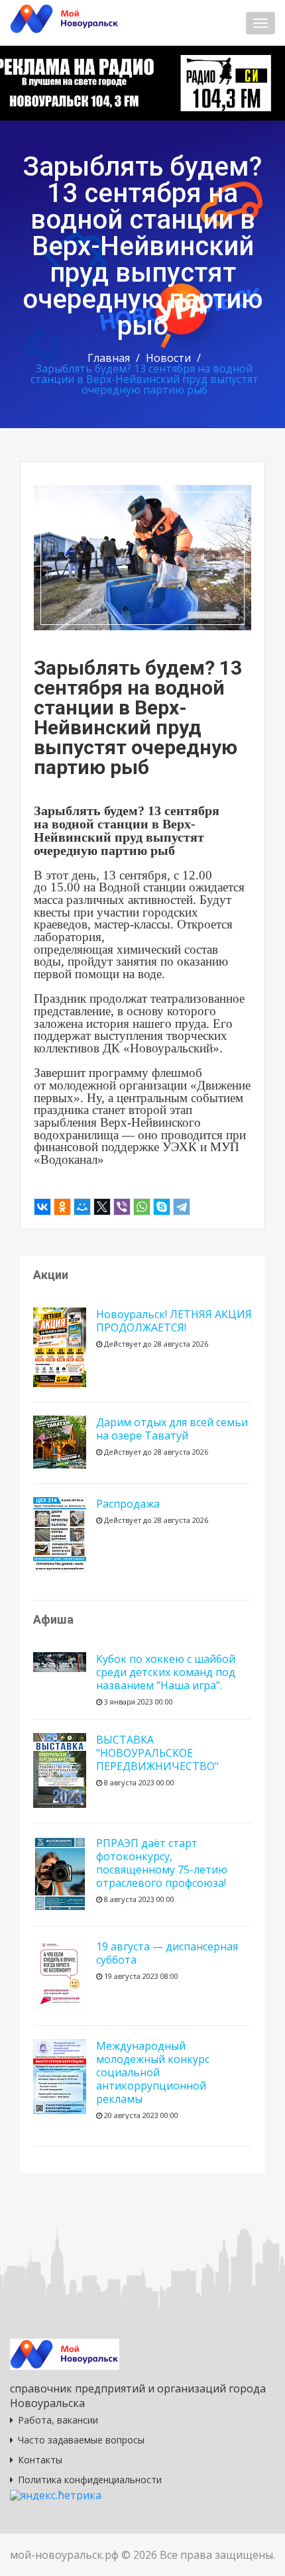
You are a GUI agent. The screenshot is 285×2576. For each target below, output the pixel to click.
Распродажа (128, 1504)
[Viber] (122, 1207)
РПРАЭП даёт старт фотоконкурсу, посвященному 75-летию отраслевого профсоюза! (162, 1863)
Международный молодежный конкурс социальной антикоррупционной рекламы (153, 2072)
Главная (109, 358)
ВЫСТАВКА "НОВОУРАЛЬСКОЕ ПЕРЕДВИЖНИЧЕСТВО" (157, 1753)
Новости (168, 358)
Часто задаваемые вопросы (81, 2440)
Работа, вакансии (58, 2420)
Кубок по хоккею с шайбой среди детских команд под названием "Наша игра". (166, 1672)
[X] (102, 1207)
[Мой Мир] (82, 1207)
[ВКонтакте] (42, 1207)
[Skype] (162, 1207)
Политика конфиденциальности (90, 2480)
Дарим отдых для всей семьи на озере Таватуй (172, 1429)
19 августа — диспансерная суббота (167, 1953)
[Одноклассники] (62, 1207)
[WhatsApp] (142, 1207)
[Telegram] (182, 1207)
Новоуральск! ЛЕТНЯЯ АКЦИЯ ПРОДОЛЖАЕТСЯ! (174, 1321)
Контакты (40, 2460)
